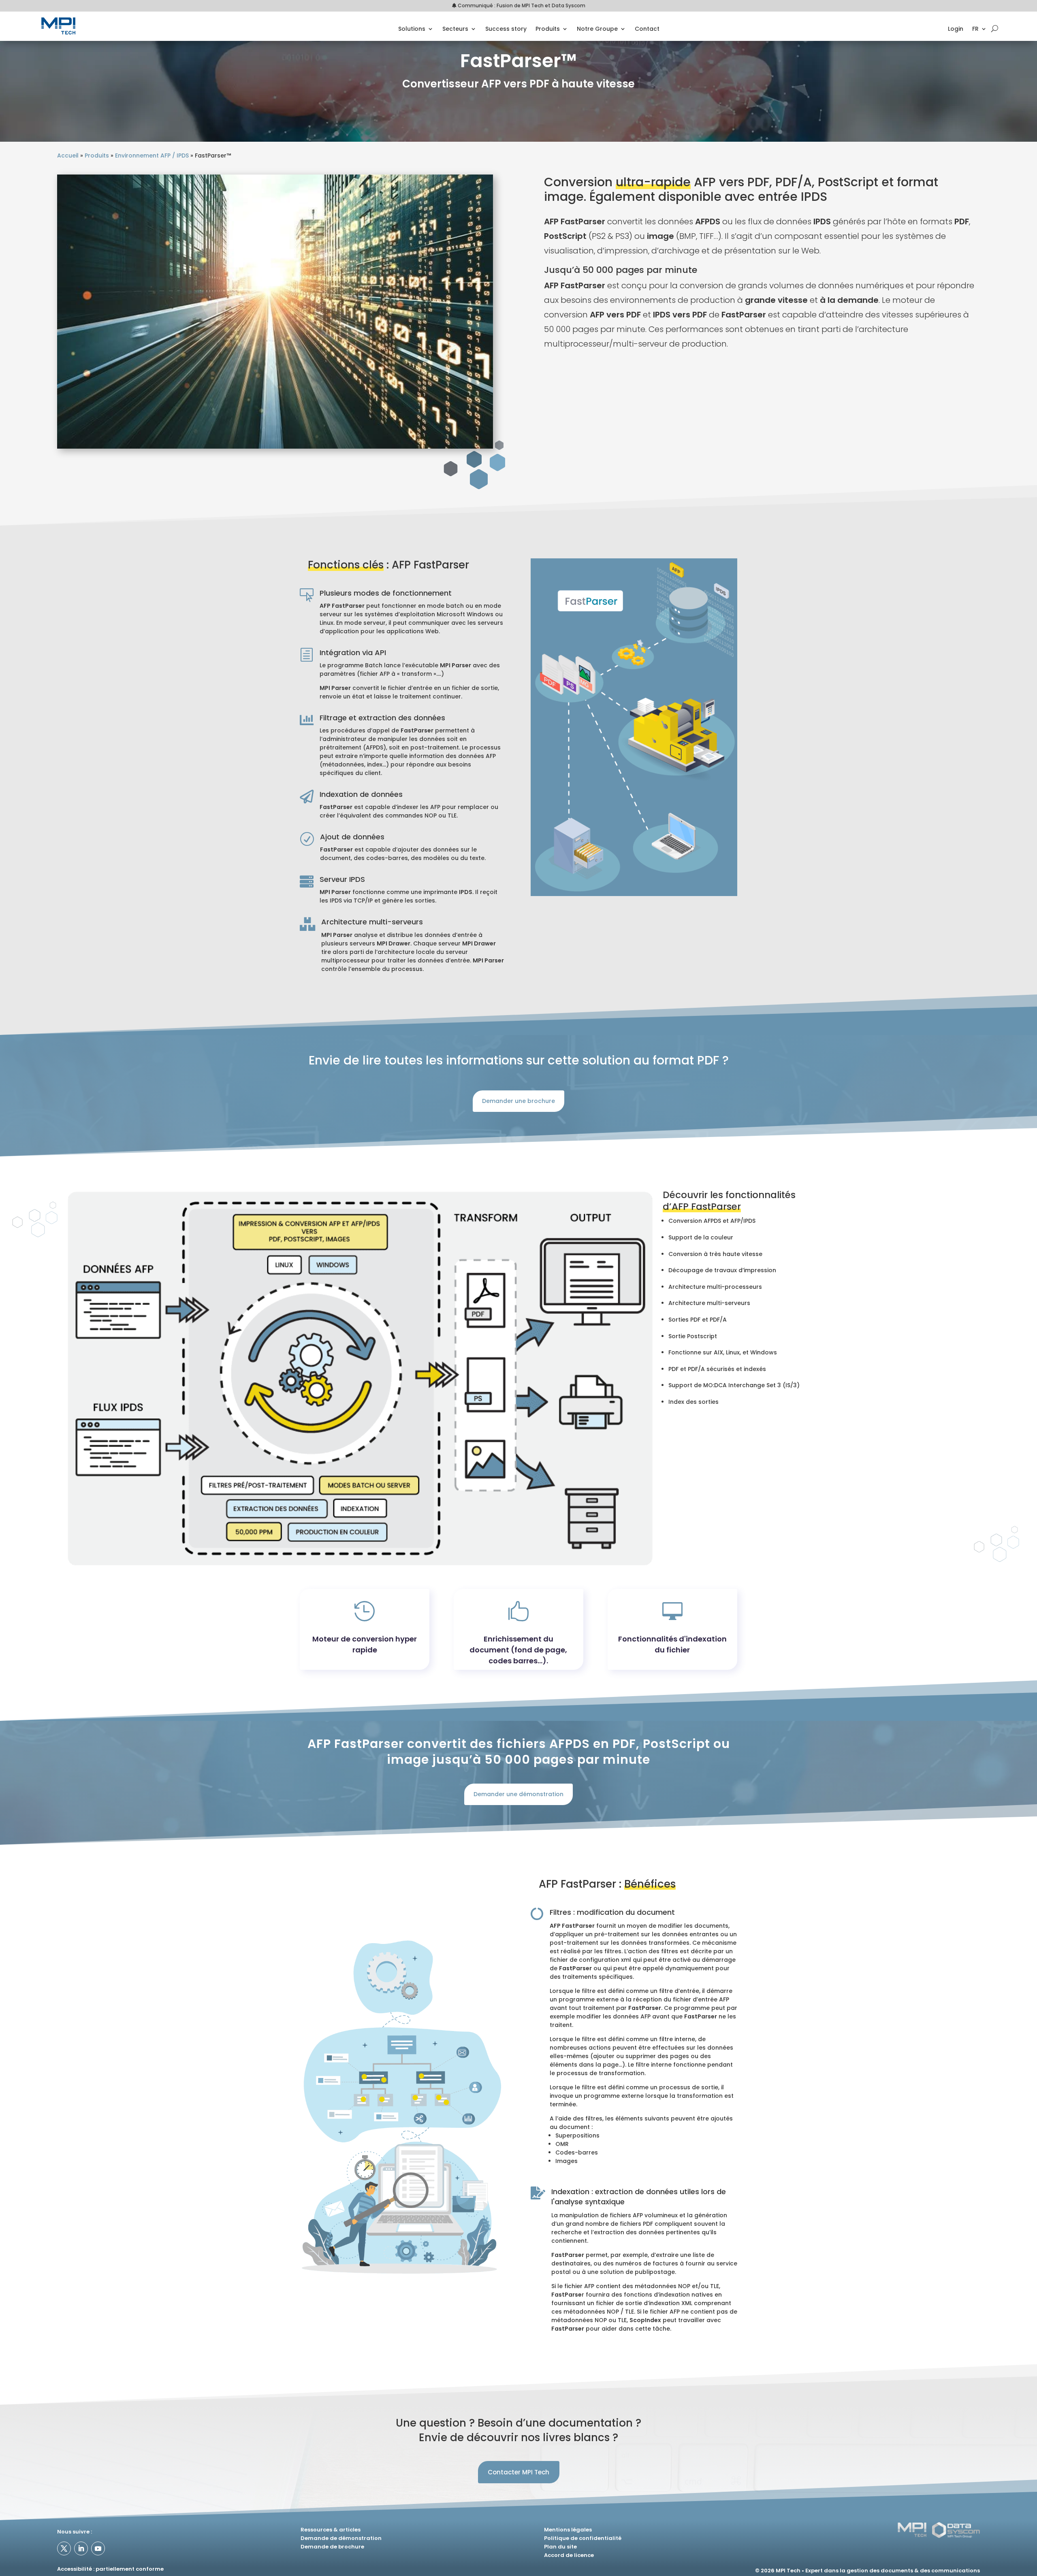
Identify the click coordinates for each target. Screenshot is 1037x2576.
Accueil (68, 155)
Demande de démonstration (341, 2538)
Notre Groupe (597, 29)
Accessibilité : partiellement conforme (110, 2569)
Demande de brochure (332, 2547)
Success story (506, 29)
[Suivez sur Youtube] (98, 2548)
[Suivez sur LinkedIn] (81, 2548)
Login (956, 29)
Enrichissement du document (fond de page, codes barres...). (518, 1650)
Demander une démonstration (518, 1794)
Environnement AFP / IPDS (152, 155)
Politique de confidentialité (583, 2538)
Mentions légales (568, 2530)
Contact (647, 29)
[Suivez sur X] (64, 2548)
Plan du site (560, 2547)
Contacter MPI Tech (518, 2472)
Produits (548, 29)
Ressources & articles (331, 2530)
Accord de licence (569, 2555)
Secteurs (455, 29)
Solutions (412, 29)
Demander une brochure (518, 1101)
